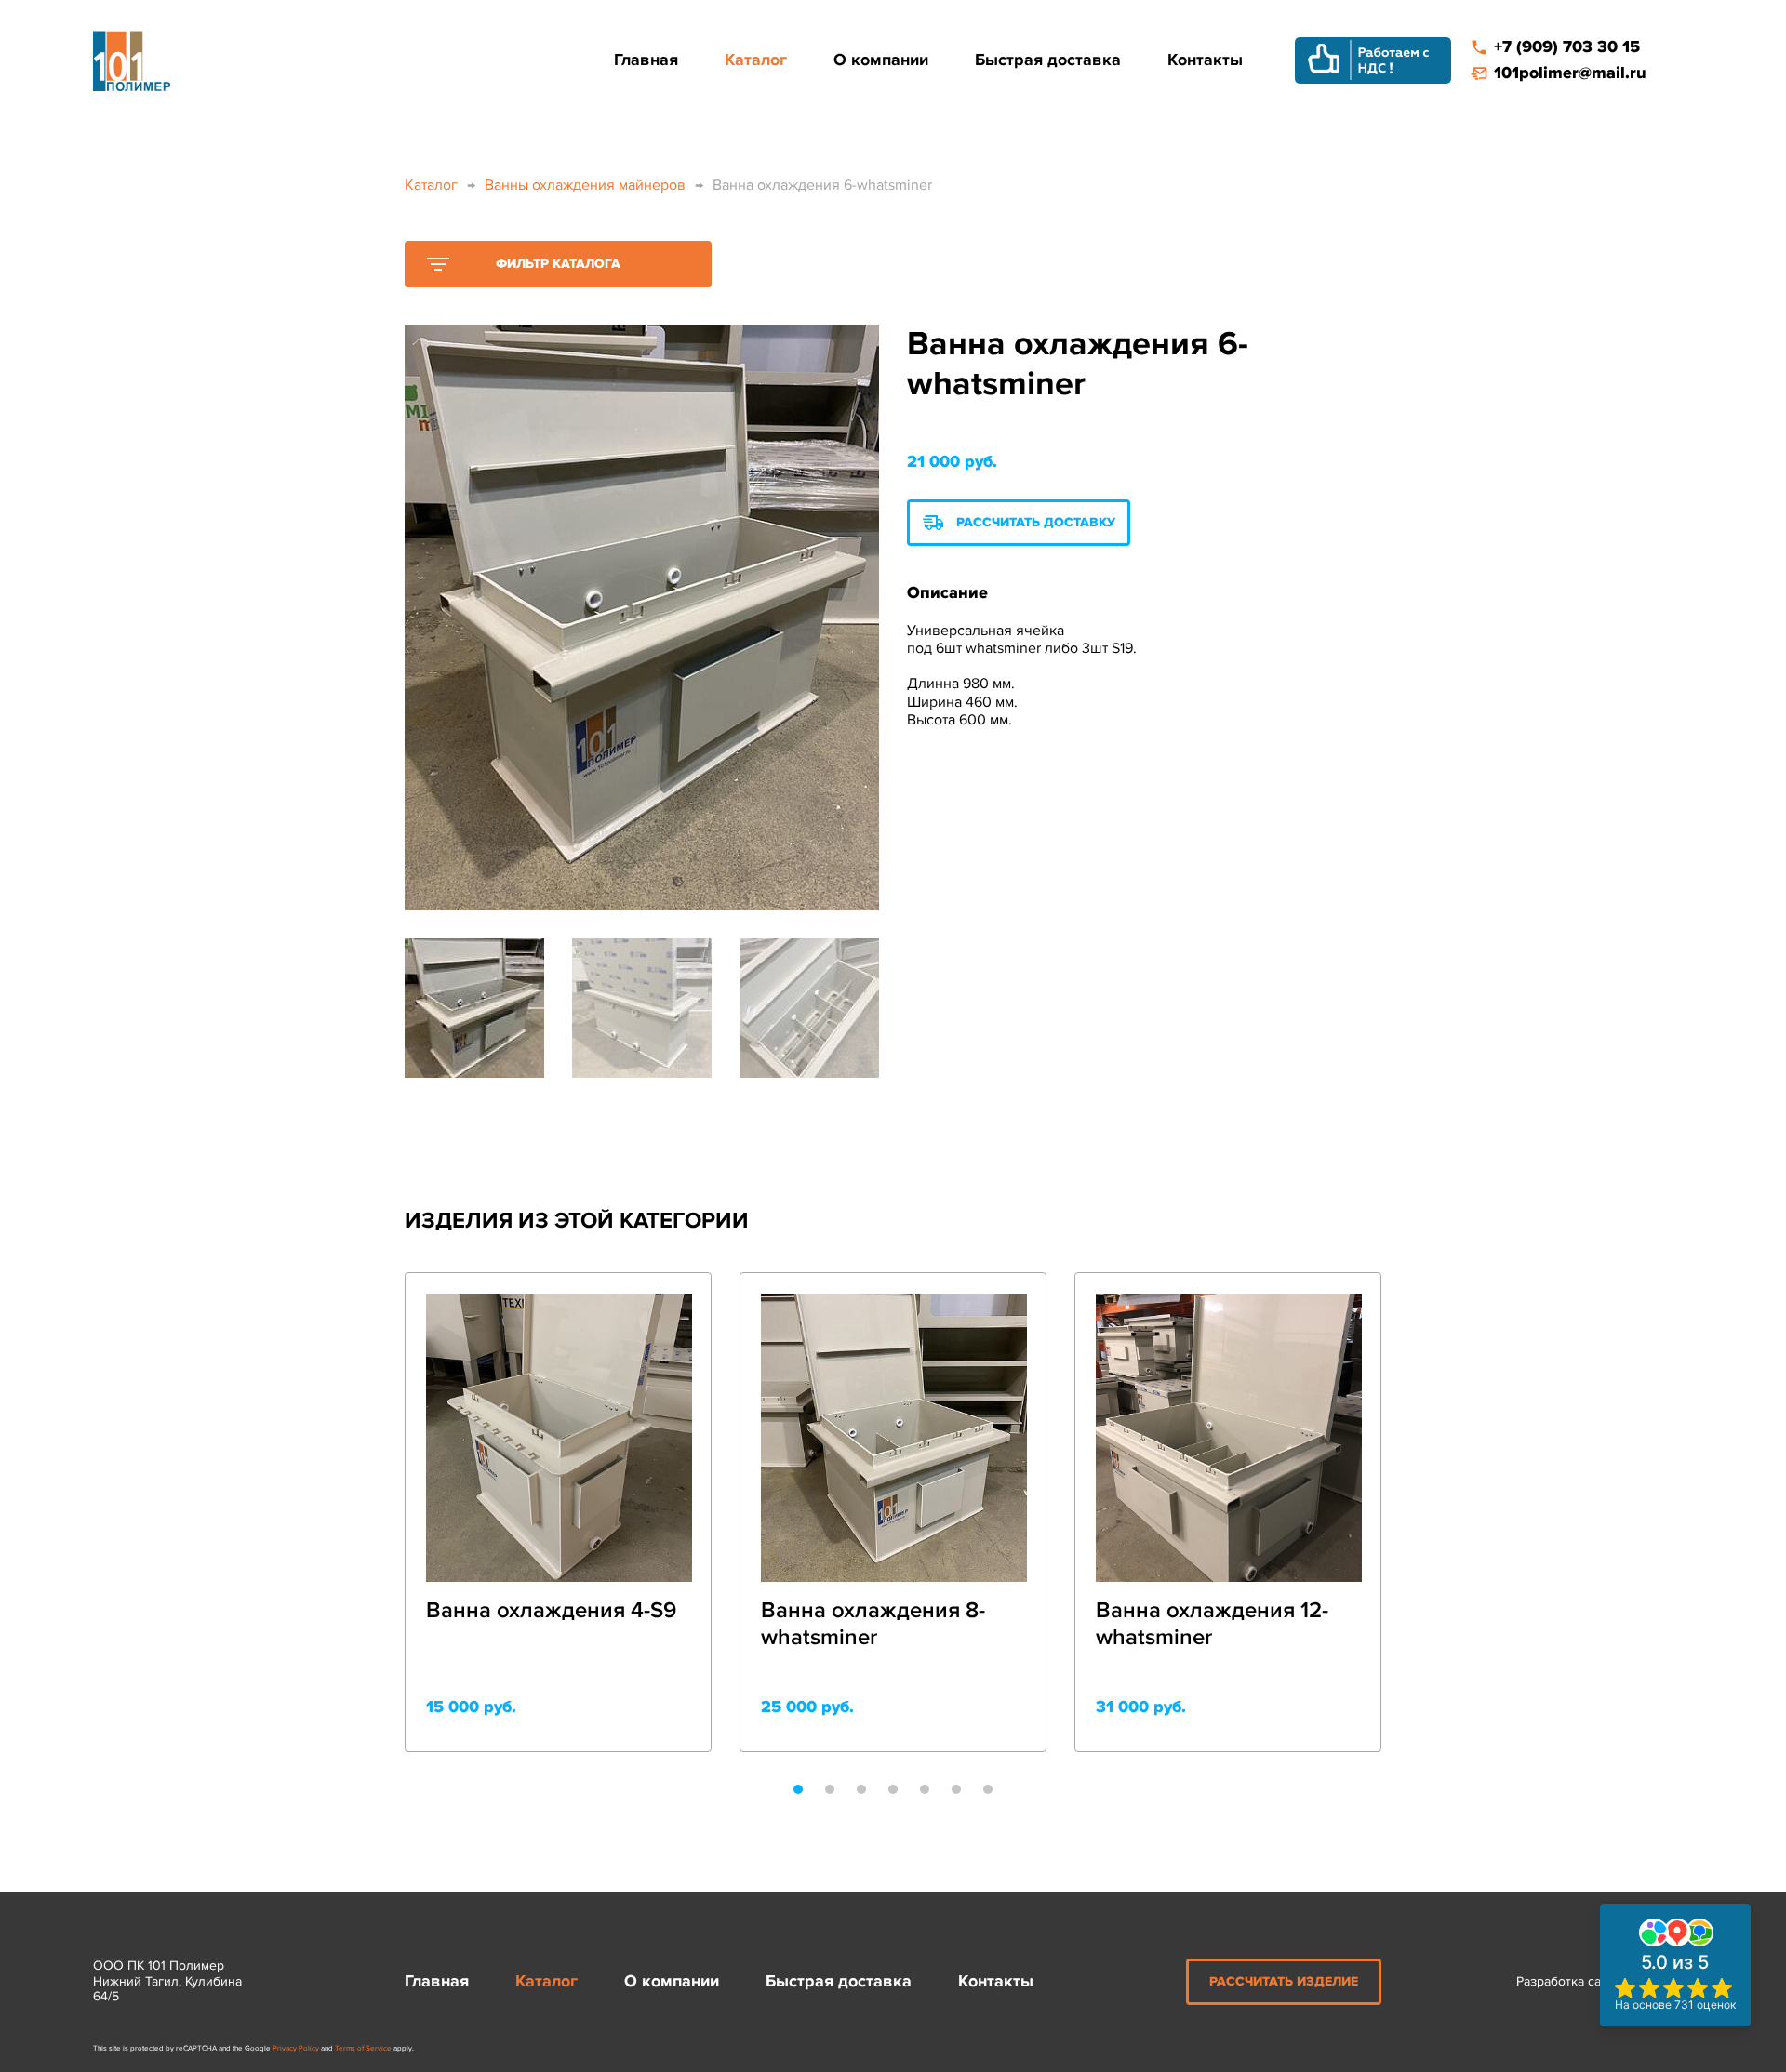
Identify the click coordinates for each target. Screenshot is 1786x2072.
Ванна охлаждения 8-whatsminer (873, 1624)
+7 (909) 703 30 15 (1567, 47)
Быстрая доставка (1048, 60)
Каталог (756, 60)
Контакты (1205, 60)
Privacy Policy (296, 2048)
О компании (881, 60)
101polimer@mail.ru (1570, 73)
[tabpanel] (558, 1512)
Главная (646, 60)
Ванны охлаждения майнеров (585, 185)
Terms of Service (363, 2048)
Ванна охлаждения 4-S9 (551, 1611)
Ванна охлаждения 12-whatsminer (1212, 1624)
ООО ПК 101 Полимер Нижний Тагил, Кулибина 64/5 (167, 1982)
